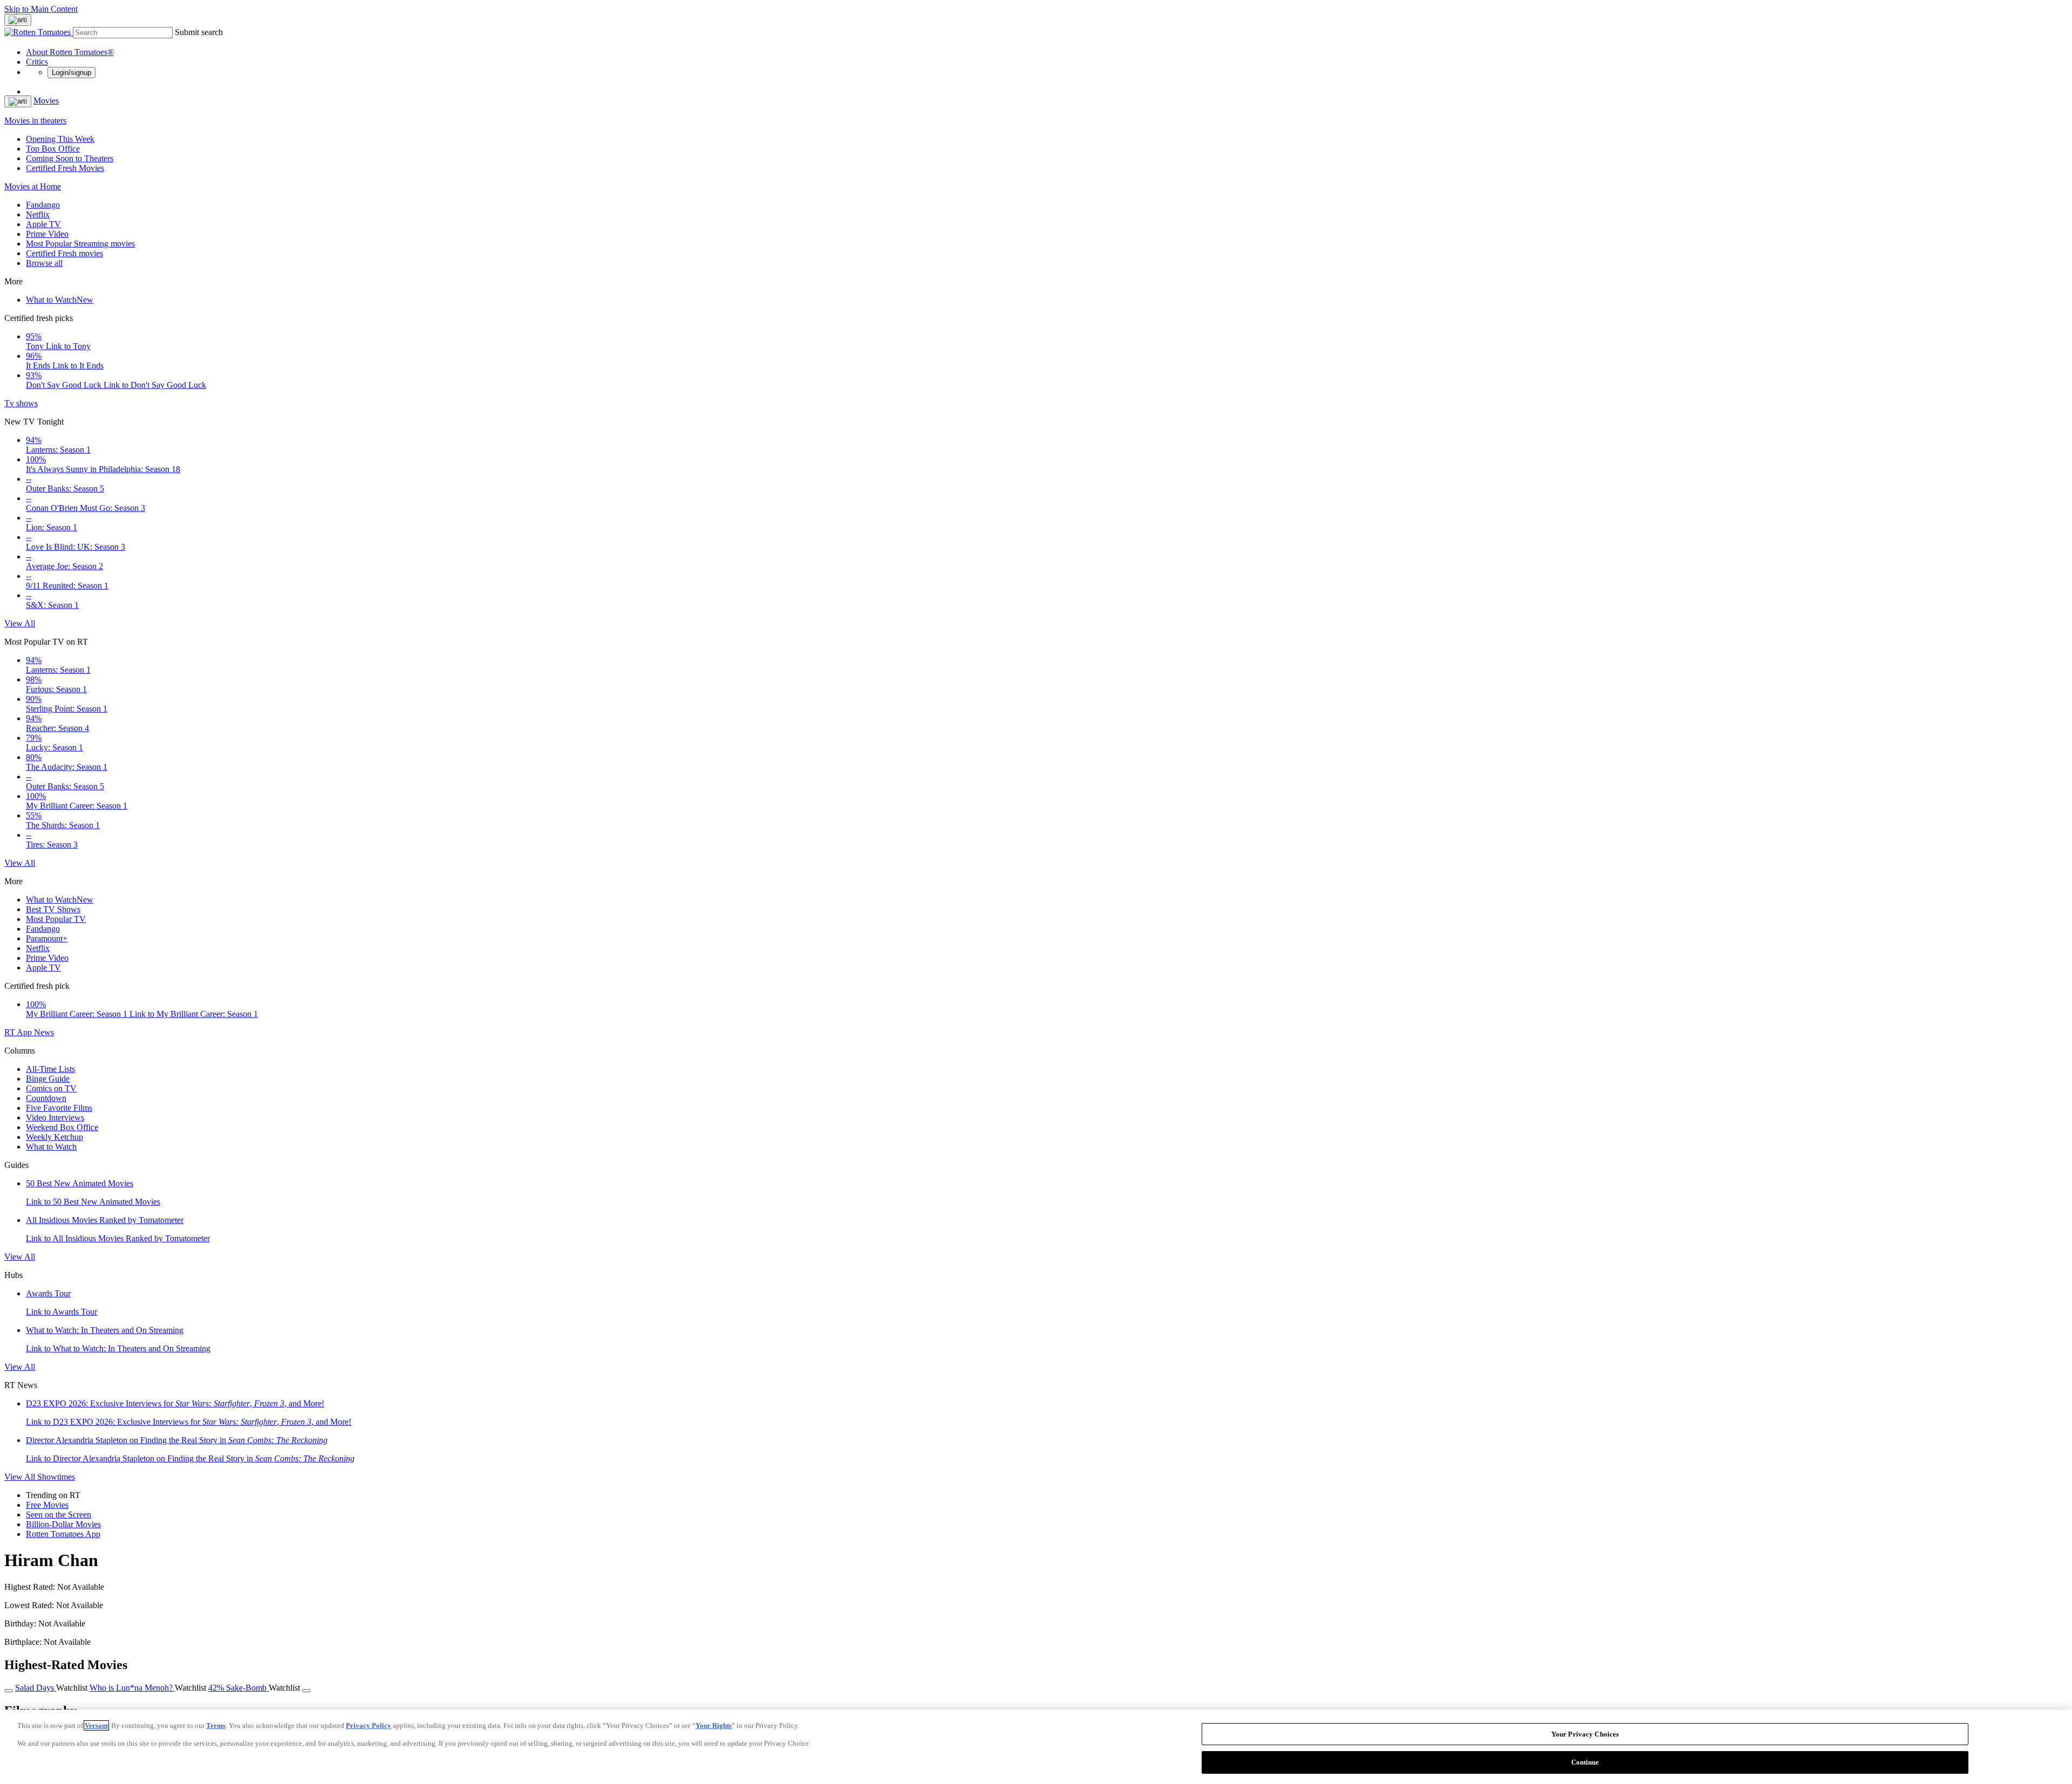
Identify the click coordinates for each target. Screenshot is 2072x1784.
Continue (1585, 1762)
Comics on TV (51, 1088)
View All (20, 623)
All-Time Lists (50, 1069)
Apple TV (43, 224)
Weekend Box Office (62, 1127)
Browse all (44, 263)
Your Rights (714, 1725)
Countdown (46, 1098)
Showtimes (56, 1477)
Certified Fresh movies (64, 253)
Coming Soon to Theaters (70, 158)
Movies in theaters (35, 121)
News (44, 1032)
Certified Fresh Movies (65, 168)
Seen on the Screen (59, 1515)
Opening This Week (60, 139)
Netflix (38, 214)
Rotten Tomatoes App (63, 1534)
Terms (216, 1725)
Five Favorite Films (59, 1108)
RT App (19, 1032)
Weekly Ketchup (54, 1137)
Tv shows (21, 403)
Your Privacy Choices (1585, 1734)
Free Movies (47, 1505)
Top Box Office (53, 149)
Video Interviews (55, 1117)
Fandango (43, 205)
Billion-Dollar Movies (63, 1524)
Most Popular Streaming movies (80, 244)
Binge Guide (48, 1079)
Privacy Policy (369, 1725)
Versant (96, 1725)
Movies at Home (33, 186)
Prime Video (47, 234)
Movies (46, 101)
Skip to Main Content (41, 9)
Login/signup (71, 73)
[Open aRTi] (18, 20)
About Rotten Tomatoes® (70, 52)
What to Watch (60, 300)
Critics (37, 62)
